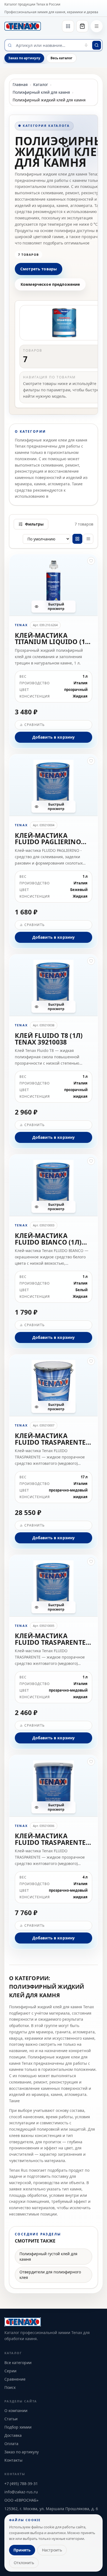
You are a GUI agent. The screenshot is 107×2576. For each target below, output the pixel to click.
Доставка (13, 2435)
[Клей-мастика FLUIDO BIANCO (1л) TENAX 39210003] (54, 1251)
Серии (10, 2371)
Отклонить (24, 2563)
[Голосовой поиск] (86, 45)
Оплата (11, 2444)
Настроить (52, 2550)
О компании (16, 2411)
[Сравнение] (68, 26)
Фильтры (34, 524)
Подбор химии (18, 2427)
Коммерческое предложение (50, 284)
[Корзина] (82, 26)
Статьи (11, 2419)
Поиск (10, 2387)
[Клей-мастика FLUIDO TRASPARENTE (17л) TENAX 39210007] (54, 1452)
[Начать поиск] (97, 45)
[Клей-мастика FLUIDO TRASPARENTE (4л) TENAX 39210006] (54, 1852)
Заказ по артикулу (24, 58)
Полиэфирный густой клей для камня (48, 2256)
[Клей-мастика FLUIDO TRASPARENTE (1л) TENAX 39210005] (54, 1652)
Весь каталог (61, 58)
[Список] (88, 539)
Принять (22, 2550)
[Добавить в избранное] (91, 561)
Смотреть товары (39, 269)
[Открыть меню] (97, 26)
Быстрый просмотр (56, 606)
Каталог (41, 84)
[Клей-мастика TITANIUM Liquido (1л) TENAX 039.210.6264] (54, 651)
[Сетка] (77, 539)
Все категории (18, 2363)
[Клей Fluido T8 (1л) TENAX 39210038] (54, 1051)
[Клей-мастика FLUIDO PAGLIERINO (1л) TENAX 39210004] (54, 851)
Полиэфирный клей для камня (41, 92)
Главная (20, 84)
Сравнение (15, 2379)
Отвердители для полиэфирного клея (50, 2275)
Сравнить (35, 725)
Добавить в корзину (54, 737)
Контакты (13, 2460)
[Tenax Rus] (23, 26)
